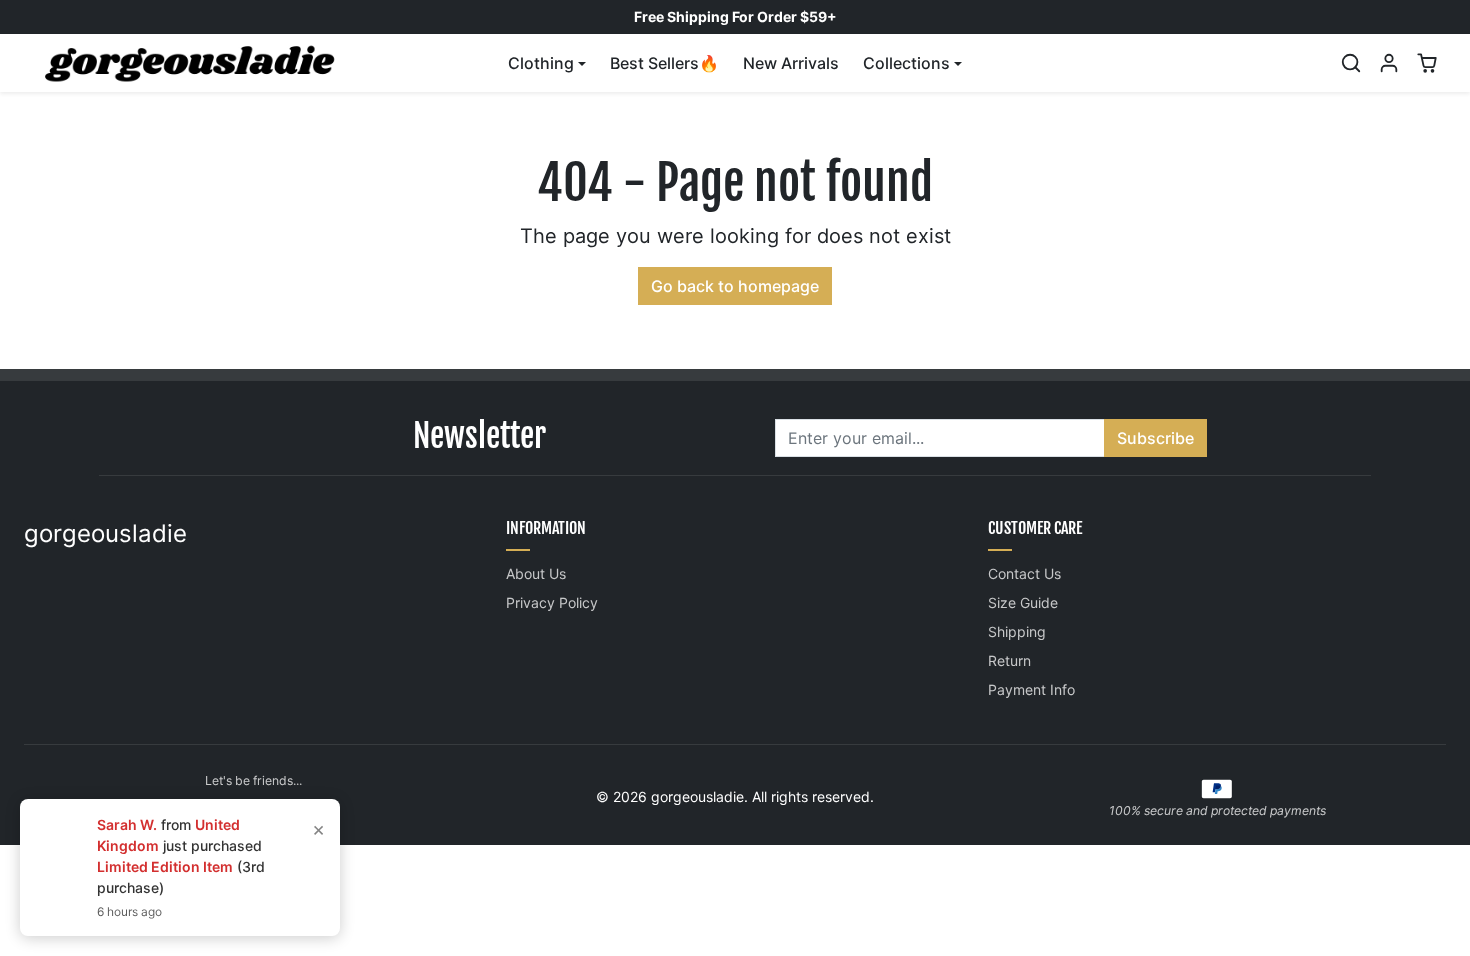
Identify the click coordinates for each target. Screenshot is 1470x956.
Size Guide (1023, 602)
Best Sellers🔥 (664, 63)
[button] (1351, 63)
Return (1009, 660)
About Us (536, 573)
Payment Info (1031, 689)
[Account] (1389, 63)
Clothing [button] (541, 63)
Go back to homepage (735, 286)
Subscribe (1155, 438)
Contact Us (1024, 573)
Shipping (1017, 631)
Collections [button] (906, 63)
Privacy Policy (552, 602)
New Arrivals (791, 63)
